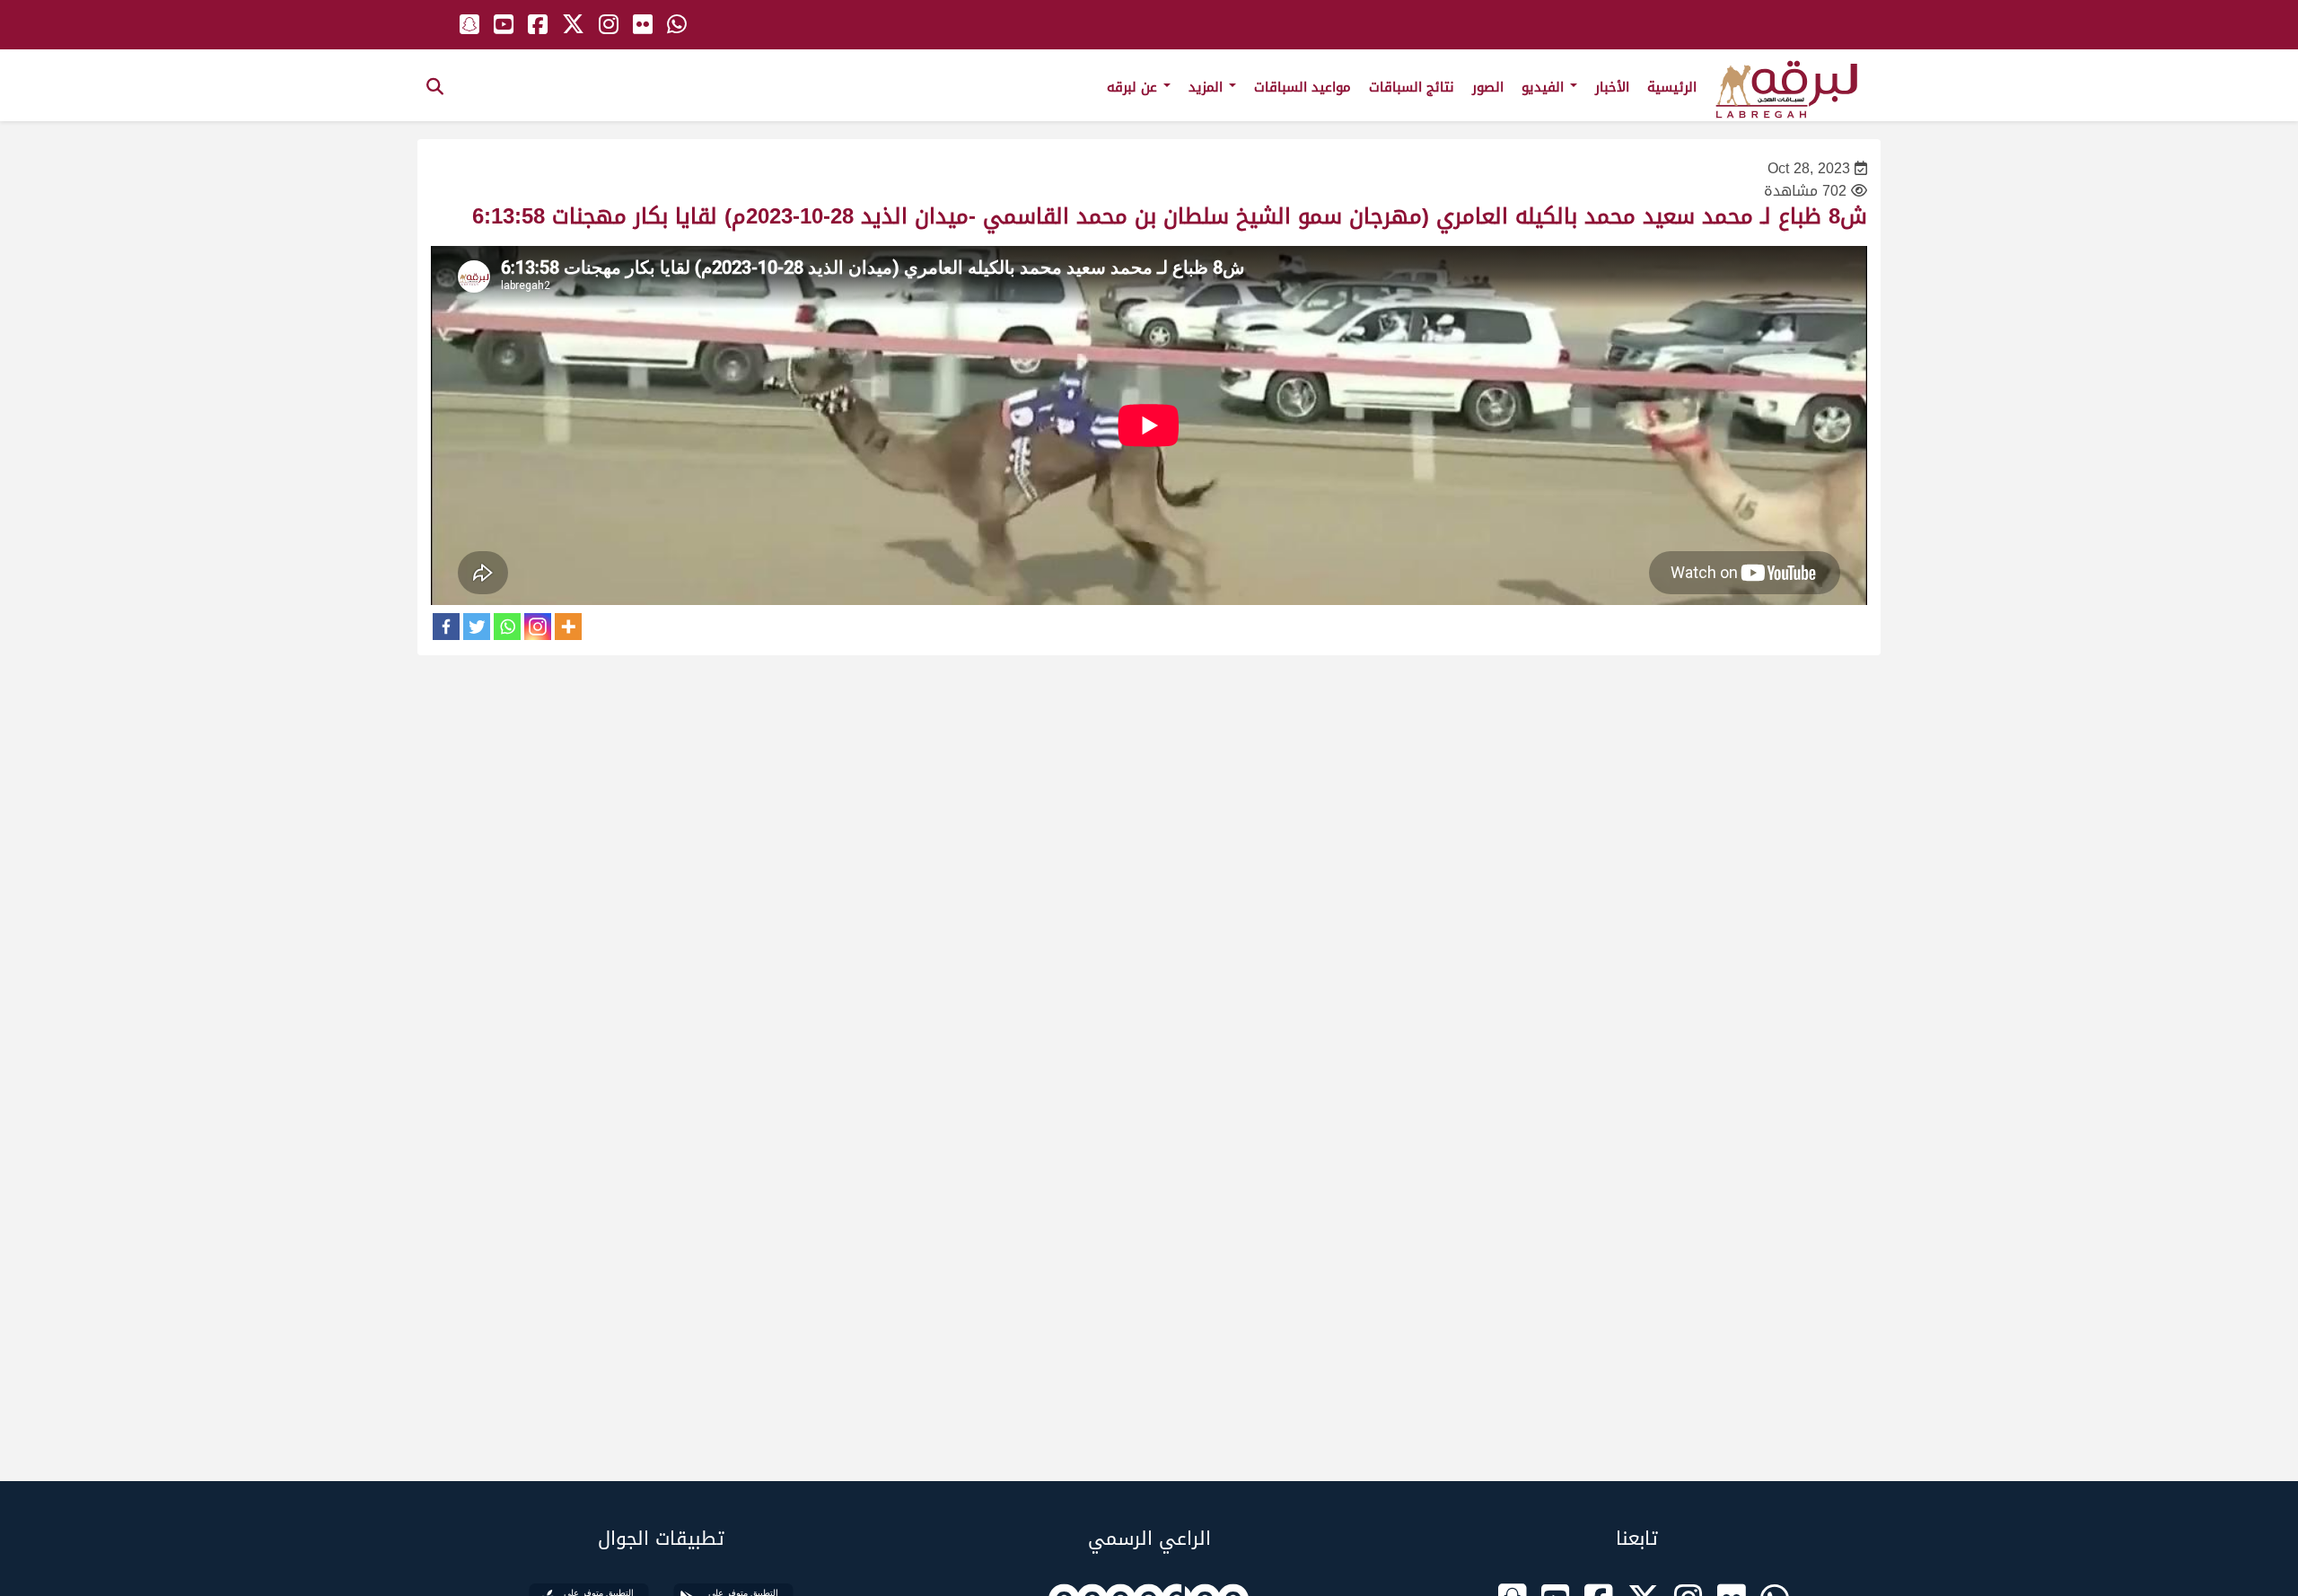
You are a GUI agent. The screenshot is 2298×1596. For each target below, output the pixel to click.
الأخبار (1612, 87)
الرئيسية (1672, 87)
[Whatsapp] (507, 627)
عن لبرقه (1134, 87)
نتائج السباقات (1412, 87)
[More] (568, 627)
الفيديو (1545, 87)
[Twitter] (477, 627)
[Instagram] (538, 627)
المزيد (1208, 87)
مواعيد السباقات (1302, 87)
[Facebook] (446, 627)
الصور (1488, 87)
